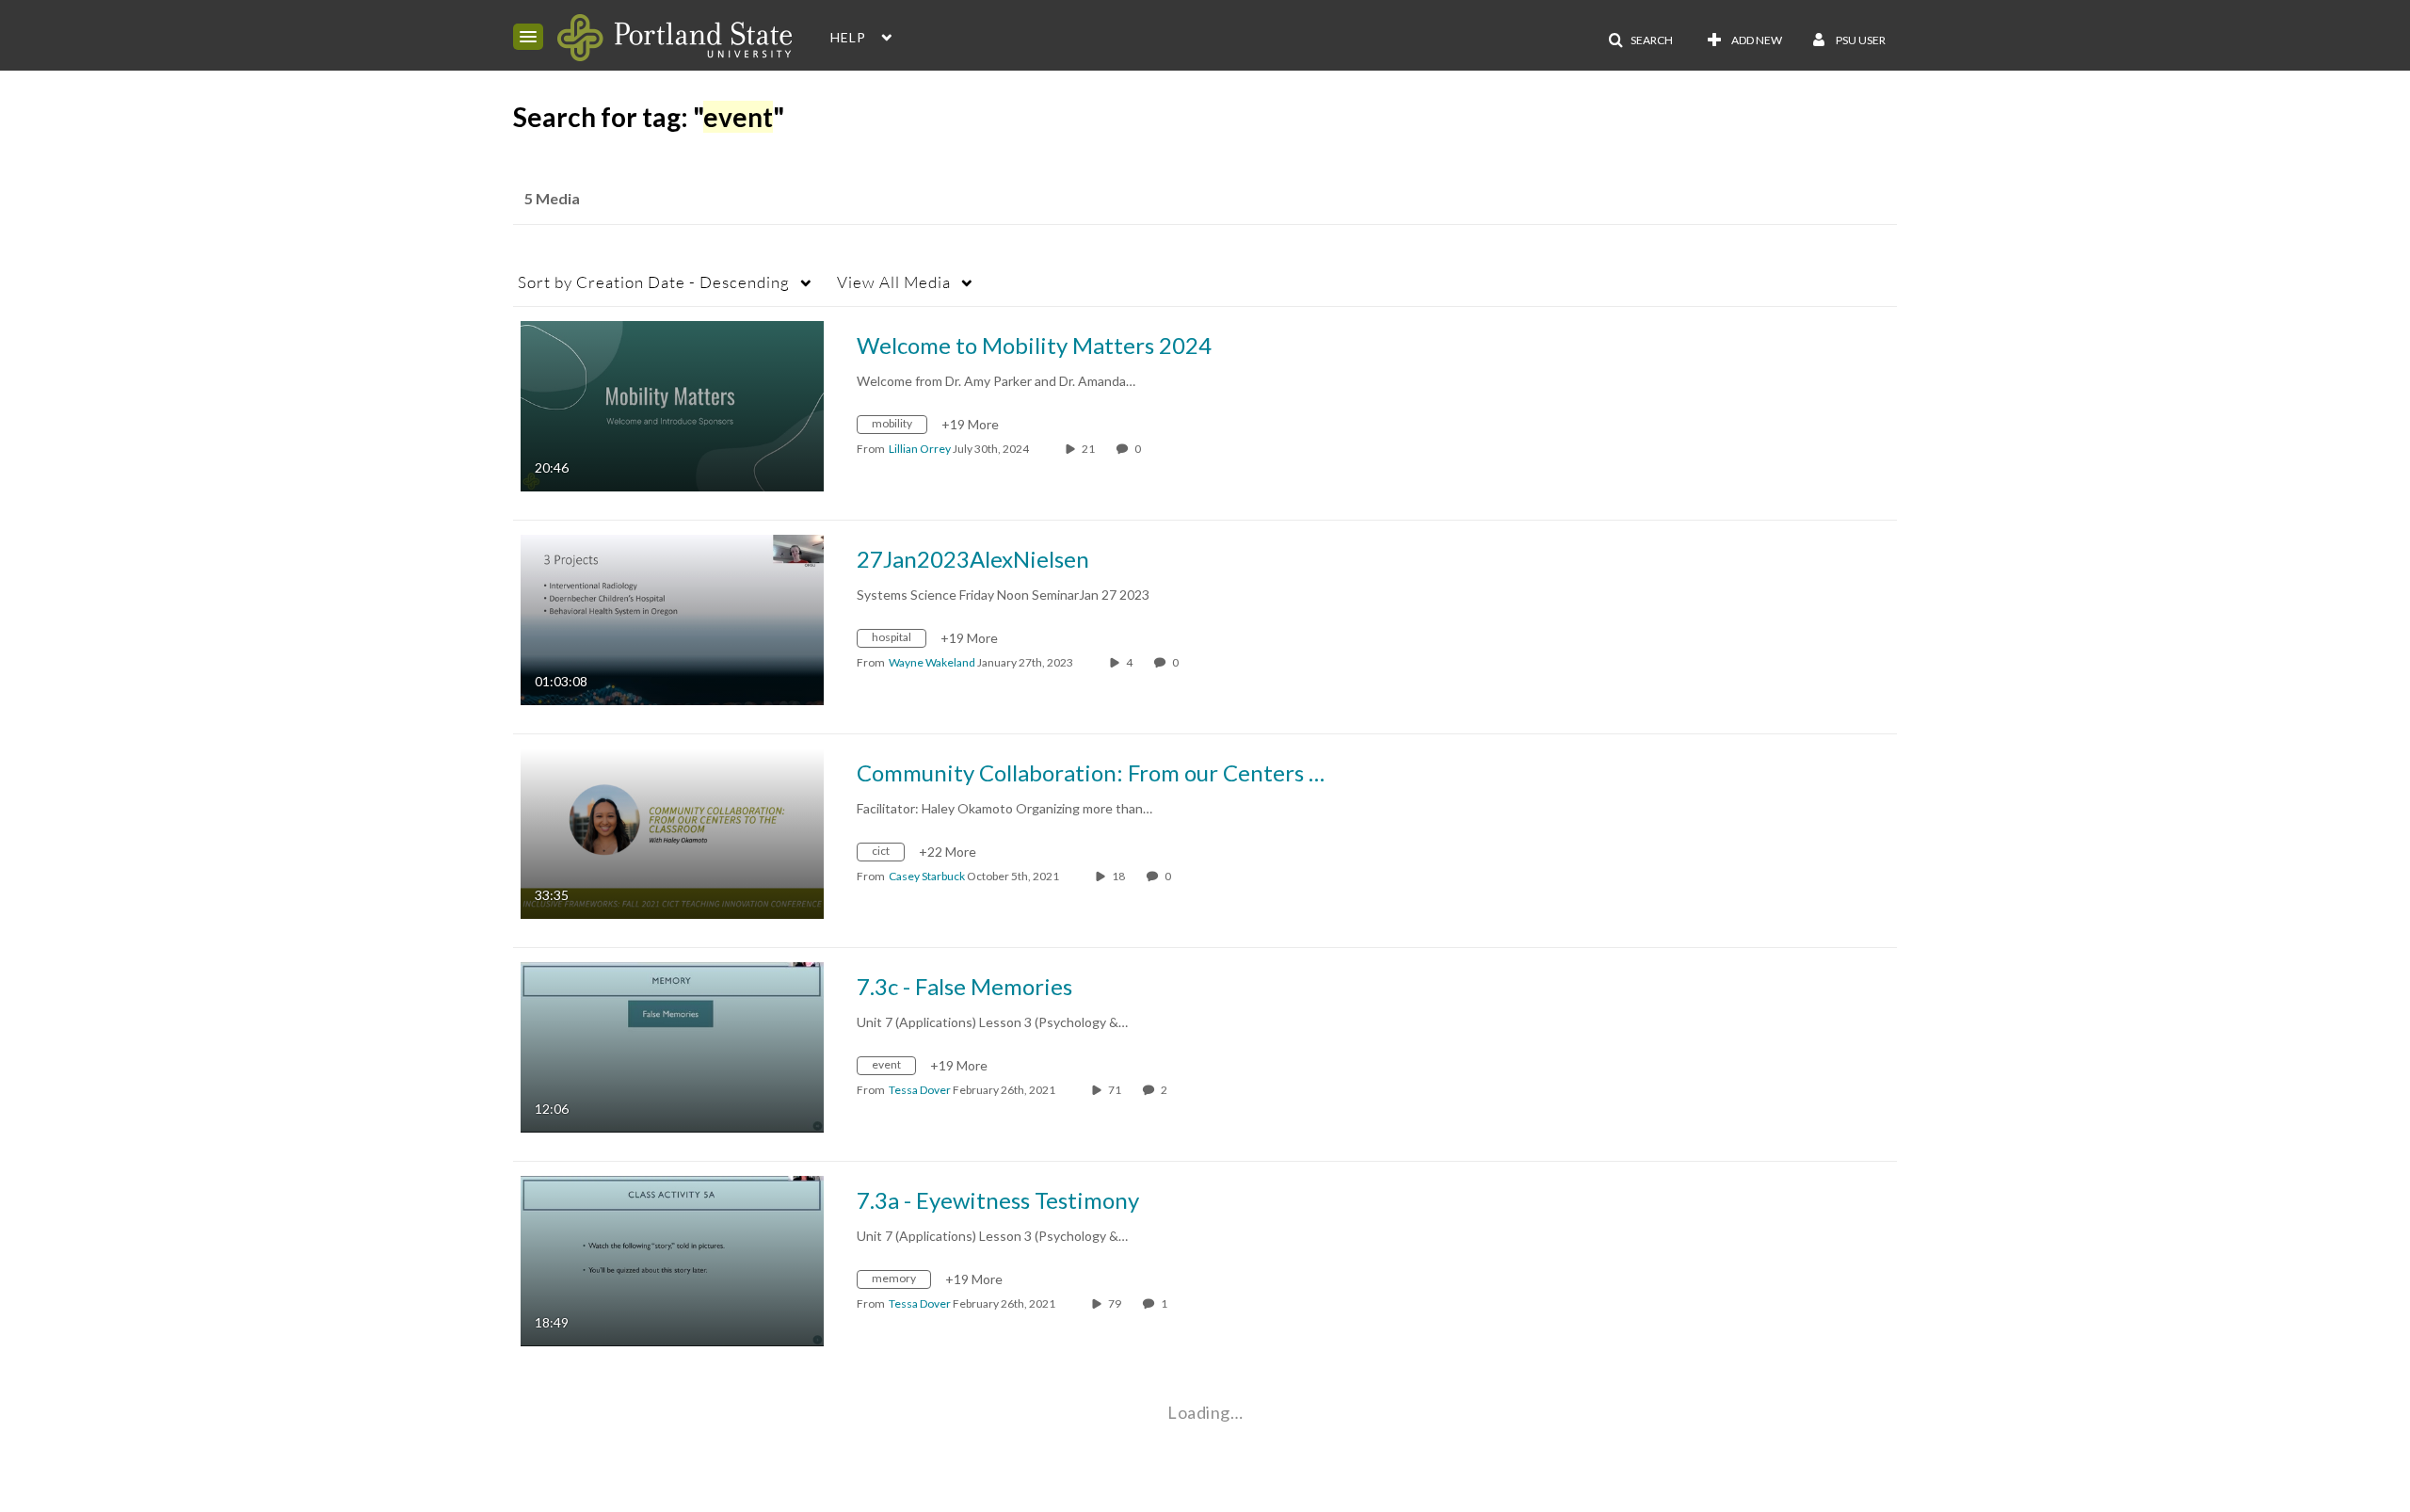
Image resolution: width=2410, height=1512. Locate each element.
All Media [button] (894, 282)
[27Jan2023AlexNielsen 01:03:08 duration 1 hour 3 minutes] (672, 618)
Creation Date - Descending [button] (654, 282)
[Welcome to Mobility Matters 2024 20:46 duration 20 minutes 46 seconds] (672, 404)
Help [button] (848, 37)
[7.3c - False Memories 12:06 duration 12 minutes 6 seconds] (672, 1046)
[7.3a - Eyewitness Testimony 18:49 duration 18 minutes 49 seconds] (672, 1259)
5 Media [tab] (552, 198)
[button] (528, 37)
